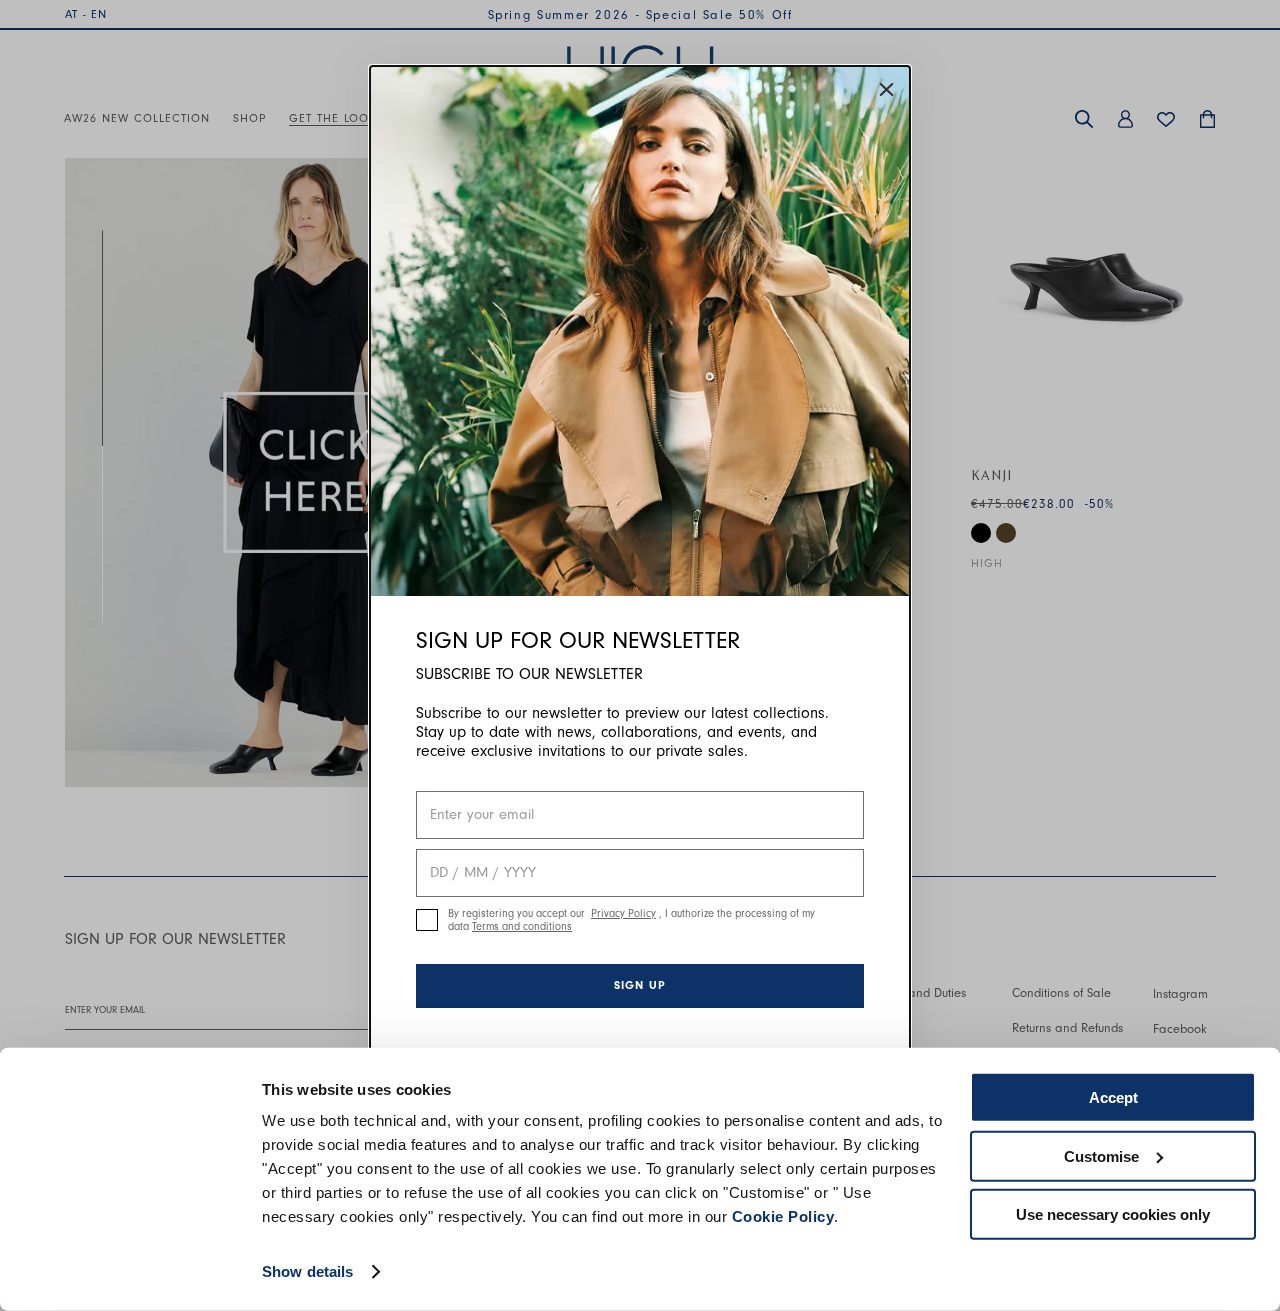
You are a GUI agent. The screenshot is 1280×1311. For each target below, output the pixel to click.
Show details (307, 1271)
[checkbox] (427, 920)
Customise (1101, 1155)
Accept (1113, 1097)
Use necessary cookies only (1113, 1214)
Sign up (640, 985)
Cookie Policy (783, 1216)
